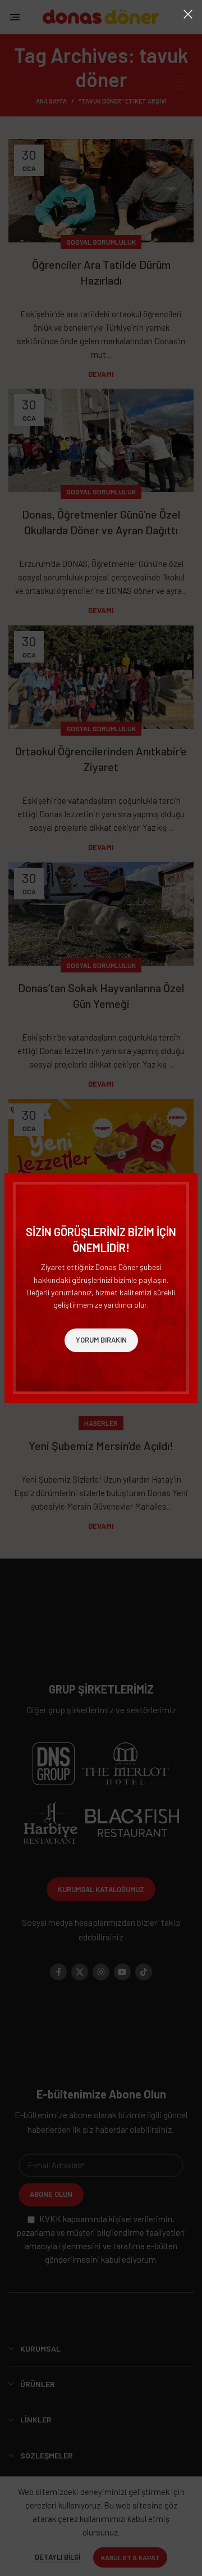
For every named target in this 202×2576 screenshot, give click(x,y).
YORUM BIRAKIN (101, 1340)
